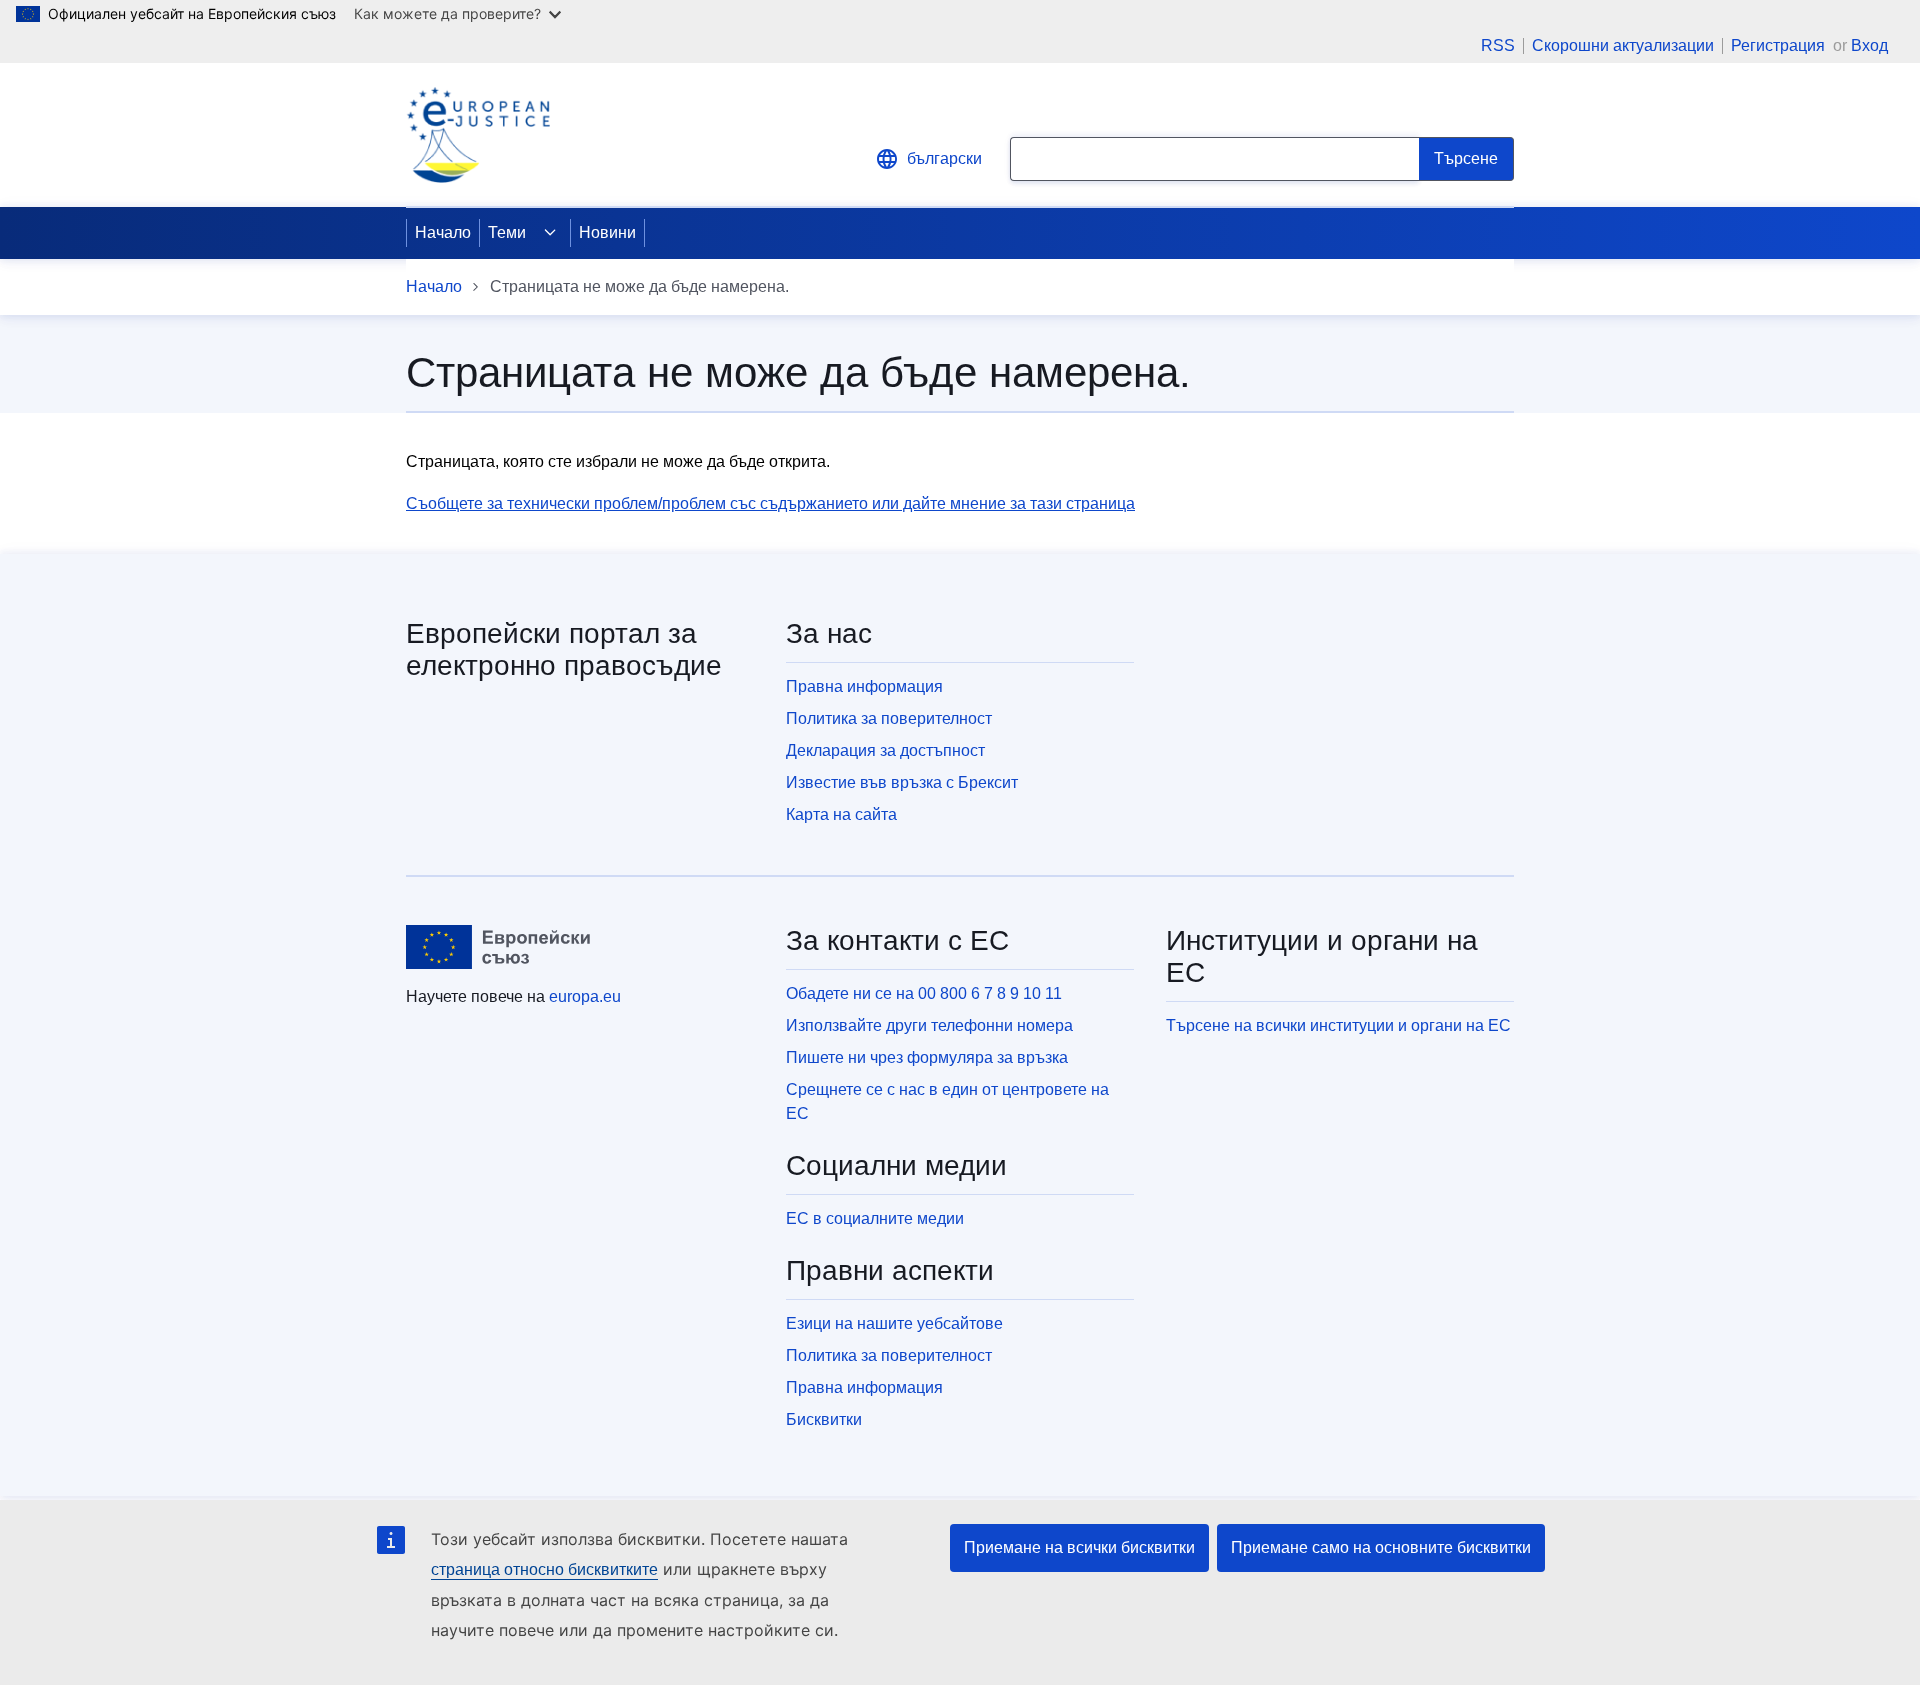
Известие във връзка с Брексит (902, 782)
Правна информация (864, 686)
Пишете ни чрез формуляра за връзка (927, 1057)
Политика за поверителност (889, 718)
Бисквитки (824, 1419)
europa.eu (585, 996)
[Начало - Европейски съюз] (498, 947)
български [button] (944, 158)
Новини (607, 232)
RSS (1498, 46)
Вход (1869, 45)
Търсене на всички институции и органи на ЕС (1338, 1025)
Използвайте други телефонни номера (929, 1025)
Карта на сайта (841, 814)
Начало (443, 232)
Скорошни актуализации (1623, 46)
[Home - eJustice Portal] (478, 135)
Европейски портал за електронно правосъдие (564, 649)
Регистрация (1780, 45)
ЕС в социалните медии (875, 1218)
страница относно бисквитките (544, 1569)
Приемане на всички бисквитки (1079, 1547)
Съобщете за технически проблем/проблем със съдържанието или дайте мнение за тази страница (770, 503)
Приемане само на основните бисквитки (1381, 1547)
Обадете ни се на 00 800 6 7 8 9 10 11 (924, 993)
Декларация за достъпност (885, 750)
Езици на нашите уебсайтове (894, 1323)
